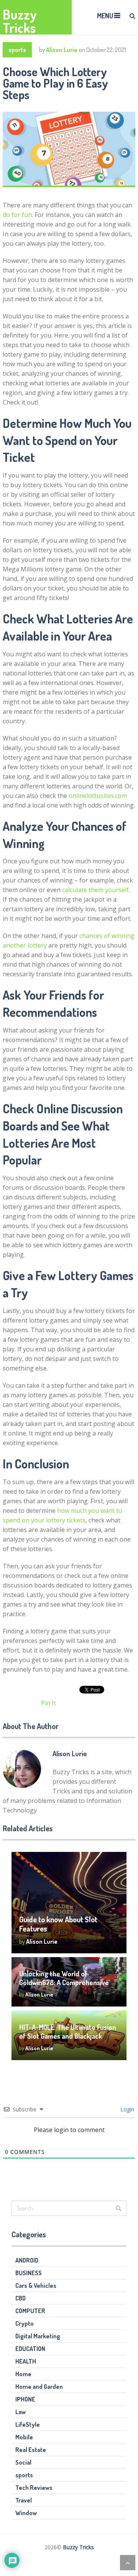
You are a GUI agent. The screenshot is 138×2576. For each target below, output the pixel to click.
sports (17, 50)
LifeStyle (28, 2424)
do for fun (17, 215)
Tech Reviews (34, 2488)
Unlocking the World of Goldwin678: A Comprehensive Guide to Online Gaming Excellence (64, 1987)
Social (23, 2462)
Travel (24, 2500)
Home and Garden (39, 2387)
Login (127, 2109)
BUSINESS (29, 2273)
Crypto (25, 2323)
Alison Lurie (62, 50)
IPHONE (25, 2399)
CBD (21, 2298)
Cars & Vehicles (36, 2286)
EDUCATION (30, 2349)
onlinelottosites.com (98, 796)
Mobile (24, 2437)
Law (21, 2412)
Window (26, 2513)
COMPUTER (30, 2311)
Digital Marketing (38, 2336)
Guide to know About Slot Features (58, 1924)
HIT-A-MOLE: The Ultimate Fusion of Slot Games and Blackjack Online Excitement (68, 2036)
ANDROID (27, 2260)
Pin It (48, 1703)
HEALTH (26, 2361)
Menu (105, 16)
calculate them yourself (95, 890)
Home (23, 2374)
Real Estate (31, 2450)
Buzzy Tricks (20, 21)
